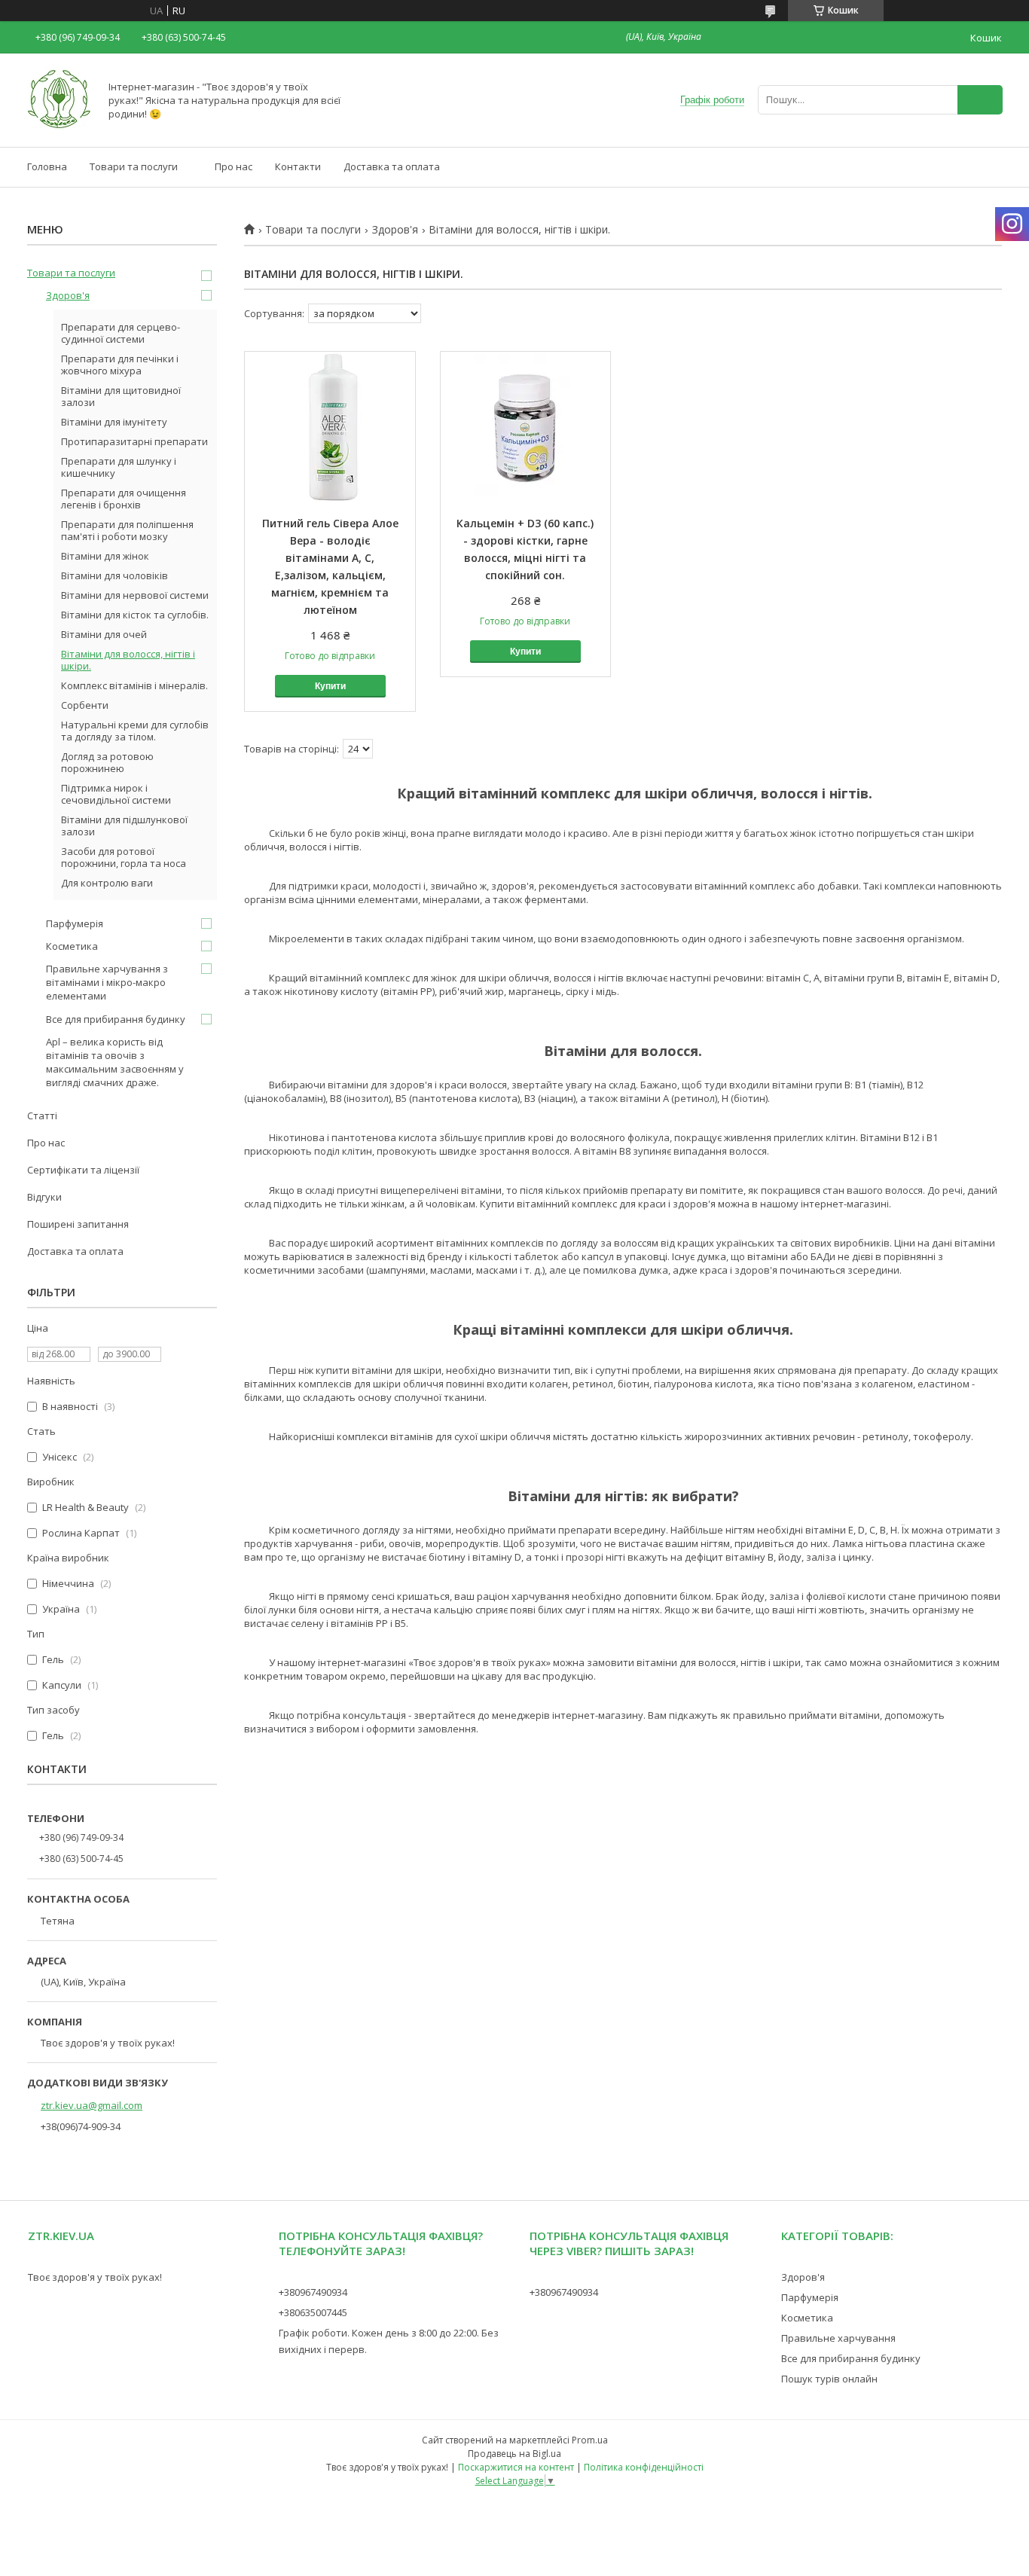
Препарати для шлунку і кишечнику (119, 467)
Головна (47, 166)
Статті (42, 1116)
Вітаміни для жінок (105, 556)
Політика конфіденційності (644, 2467)
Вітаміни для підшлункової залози (124, 826)
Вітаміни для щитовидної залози (121, 396)
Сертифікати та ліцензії (83, 1170)
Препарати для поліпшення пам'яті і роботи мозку (127, 530)
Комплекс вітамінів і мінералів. (134, 685)
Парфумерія (75, 923)
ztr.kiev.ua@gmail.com (92, 2105)
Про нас (234, 166)
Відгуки (44, 1197)
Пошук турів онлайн (829, 2379)
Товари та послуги (134, 166)
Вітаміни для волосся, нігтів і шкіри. (128, 660)
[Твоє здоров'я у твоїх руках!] (59, 127)
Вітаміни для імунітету (114, 422)
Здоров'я (395, 230)
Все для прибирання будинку (116, 1019)
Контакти (298, 166)
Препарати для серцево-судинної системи (121, 333)
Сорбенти (85, 705)
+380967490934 (313, 2292)
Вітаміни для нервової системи (135, 595)
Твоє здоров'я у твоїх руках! (95, 2277)
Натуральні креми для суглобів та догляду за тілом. (135, 731)
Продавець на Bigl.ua (514, 2454)
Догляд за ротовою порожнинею (107, 762)
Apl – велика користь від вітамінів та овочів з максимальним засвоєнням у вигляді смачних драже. (115, 1062)
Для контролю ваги (107, 883)
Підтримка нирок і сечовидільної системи (116, 794)
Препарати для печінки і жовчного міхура (120, 365)
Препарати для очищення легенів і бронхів (124, 499)
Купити (330, 686)
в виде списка (997, 314)
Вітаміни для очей (104, 634)
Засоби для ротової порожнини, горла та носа (124, 857)
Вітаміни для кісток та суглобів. (135, 615)
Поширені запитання (78, 1224)
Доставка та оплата (392, 166)
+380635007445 (313, 2312)
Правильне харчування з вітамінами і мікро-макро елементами (107, 982)
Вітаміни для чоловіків (115, 575)
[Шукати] (980, 100)
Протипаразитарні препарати (134, 441)
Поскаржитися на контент (516, 2467)
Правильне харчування (838, 2338)
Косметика (72, 946)
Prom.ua (590, 2440)
